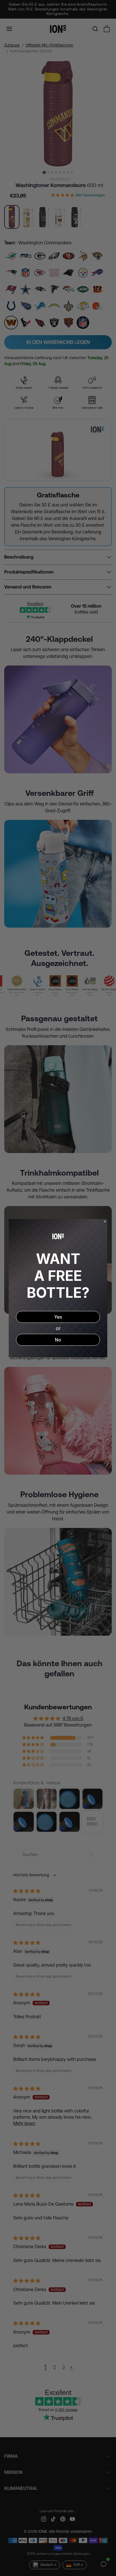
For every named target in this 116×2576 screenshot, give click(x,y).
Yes (58, 1317)
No (58, 1340)
